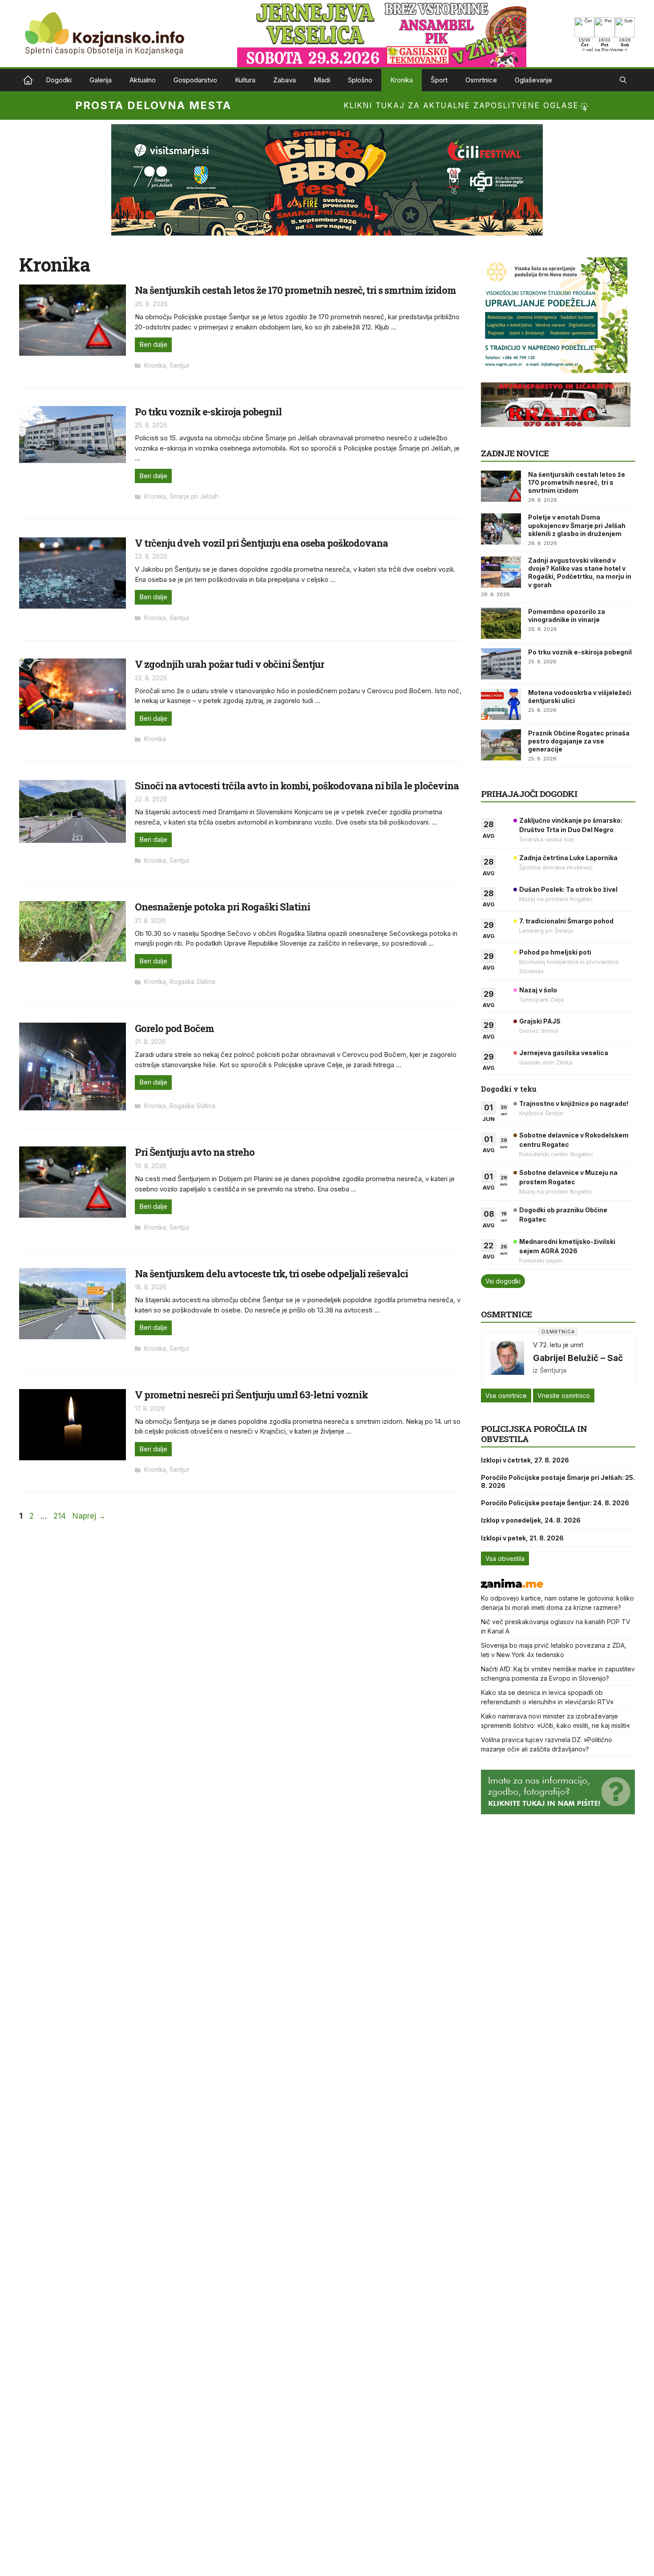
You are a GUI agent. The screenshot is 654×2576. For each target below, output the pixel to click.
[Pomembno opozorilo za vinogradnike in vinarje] (501, 623)
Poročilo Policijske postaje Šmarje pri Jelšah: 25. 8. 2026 (558, 1481)
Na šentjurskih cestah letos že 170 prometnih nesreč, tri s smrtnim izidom (295, 290)
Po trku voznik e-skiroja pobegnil (208, 412)
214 (61, 1516)
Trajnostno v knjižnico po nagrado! (574, 1103)
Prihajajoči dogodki (529, 794)
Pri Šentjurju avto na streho (195, 1152)
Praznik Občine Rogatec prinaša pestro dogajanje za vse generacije (579, 741)
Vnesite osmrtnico (564, 1396)
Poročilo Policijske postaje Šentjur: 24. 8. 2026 (555, 1503)
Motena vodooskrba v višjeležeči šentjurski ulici (580, 697)
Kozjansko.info (28, 80)
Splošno (360, 80)
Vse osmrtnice (506, 1396)
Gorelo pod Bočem (174, 1028)
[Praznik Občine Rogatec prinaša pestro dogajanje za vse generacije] (501, 745)
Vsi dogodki (503, 1281)
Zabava (285, 80)
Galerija (101, 80)
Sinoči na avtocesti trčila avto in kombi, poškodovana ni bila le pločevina (297, 786)
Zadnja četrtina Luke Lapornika (568, 858)
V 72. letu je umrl (558, 1345)
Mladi (322, 80)
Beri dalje (153, 344)
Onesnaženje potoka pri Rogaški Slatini (222, 907)
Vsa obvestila (505, 1558)
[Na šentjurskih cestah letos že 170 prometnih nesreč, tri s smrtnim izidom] (501, 486)
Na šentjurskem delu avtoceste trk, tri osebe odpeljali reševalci (271, 1274)
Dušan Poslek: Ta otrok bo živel (568, 889)
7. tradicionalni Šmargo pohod (566, 921)
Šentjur (180, 366)
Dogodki (59, 80)
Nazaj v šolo (538, 990)
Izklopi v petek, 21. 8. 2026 (522, 1538)
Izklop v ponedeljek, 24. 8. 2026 (531, 1520)
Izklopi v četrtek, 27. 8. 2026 (525, 1460)
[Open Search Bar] (623, 80)
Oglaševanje (533, 80)
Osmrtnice (481, 80)
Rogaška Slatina (192, 982)
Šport (439, 80)
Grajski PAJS (540, 1021)
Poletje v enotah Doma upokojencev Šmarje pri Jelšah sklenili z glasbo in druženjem (577, 525)
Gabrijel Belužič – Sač (578, 1358)
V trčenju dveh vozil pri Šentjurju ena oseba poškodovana (261, 543)
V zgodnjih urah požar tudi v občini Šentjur (229, 664)
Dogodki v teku (509, 1089)
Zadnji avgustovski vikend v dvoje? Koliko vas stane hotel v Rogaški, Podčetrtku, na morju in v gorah (580, 573)
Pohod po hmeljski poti (555, 952)
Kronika (402, 80)
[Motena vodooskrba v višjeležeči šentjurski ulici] (501, 704)
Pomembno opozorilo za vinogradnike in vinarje (567, 616)
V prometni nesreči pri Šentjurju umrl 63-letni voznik (251, 1395)
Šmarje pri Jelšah (194, 496)
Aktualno (143, 80)
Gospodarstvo (195, 80)
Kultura (245, 80)
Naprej (89, 1516)
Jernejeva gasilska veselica (564, 1053)
